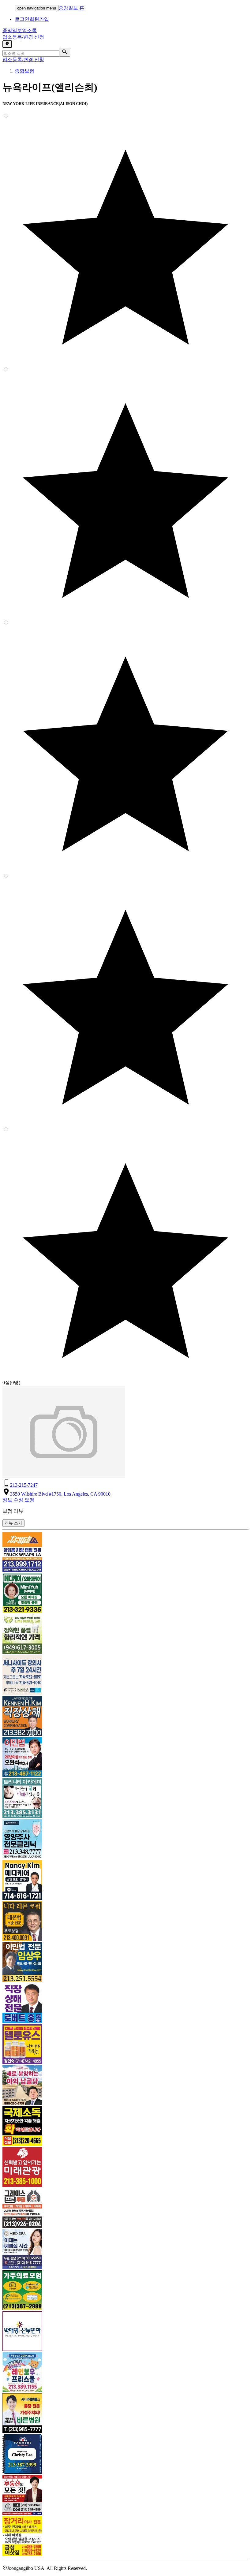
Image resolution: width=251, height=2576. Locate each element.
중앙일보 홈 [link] (71, 8)
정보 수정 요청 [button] (18, 1500)
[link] (125, 1553)
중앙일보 (20, 30)
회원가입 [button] (39, 19)
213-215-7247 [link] (24, 1485)
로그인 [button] (22, 19)
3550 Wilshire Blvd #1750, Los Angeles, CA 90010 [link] (60, 1494)
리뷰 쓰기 (13, 1523)
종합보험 (24, 71)
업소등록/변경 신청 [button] (23, 37)
